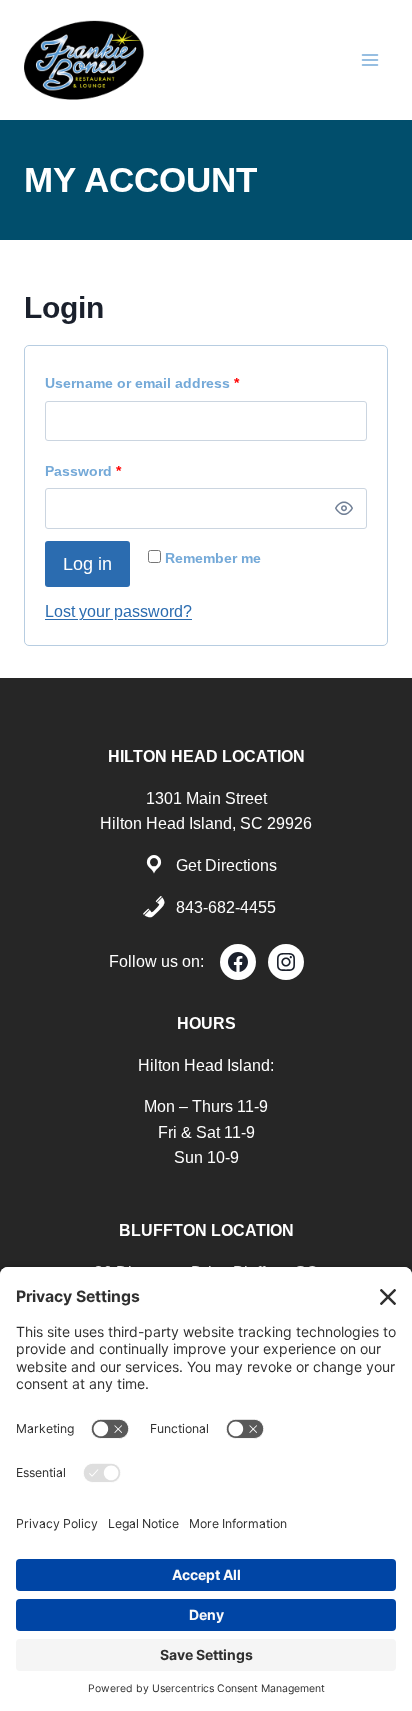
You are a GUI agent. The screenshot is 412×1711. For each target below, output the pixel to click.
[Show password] (344, 509)
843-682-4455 (226, 907)
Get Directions (226, 865)
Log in (87, 564)
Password (87, 475)
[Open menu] (369, 59)
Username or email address (146, 387)
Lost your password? (118, 611)
